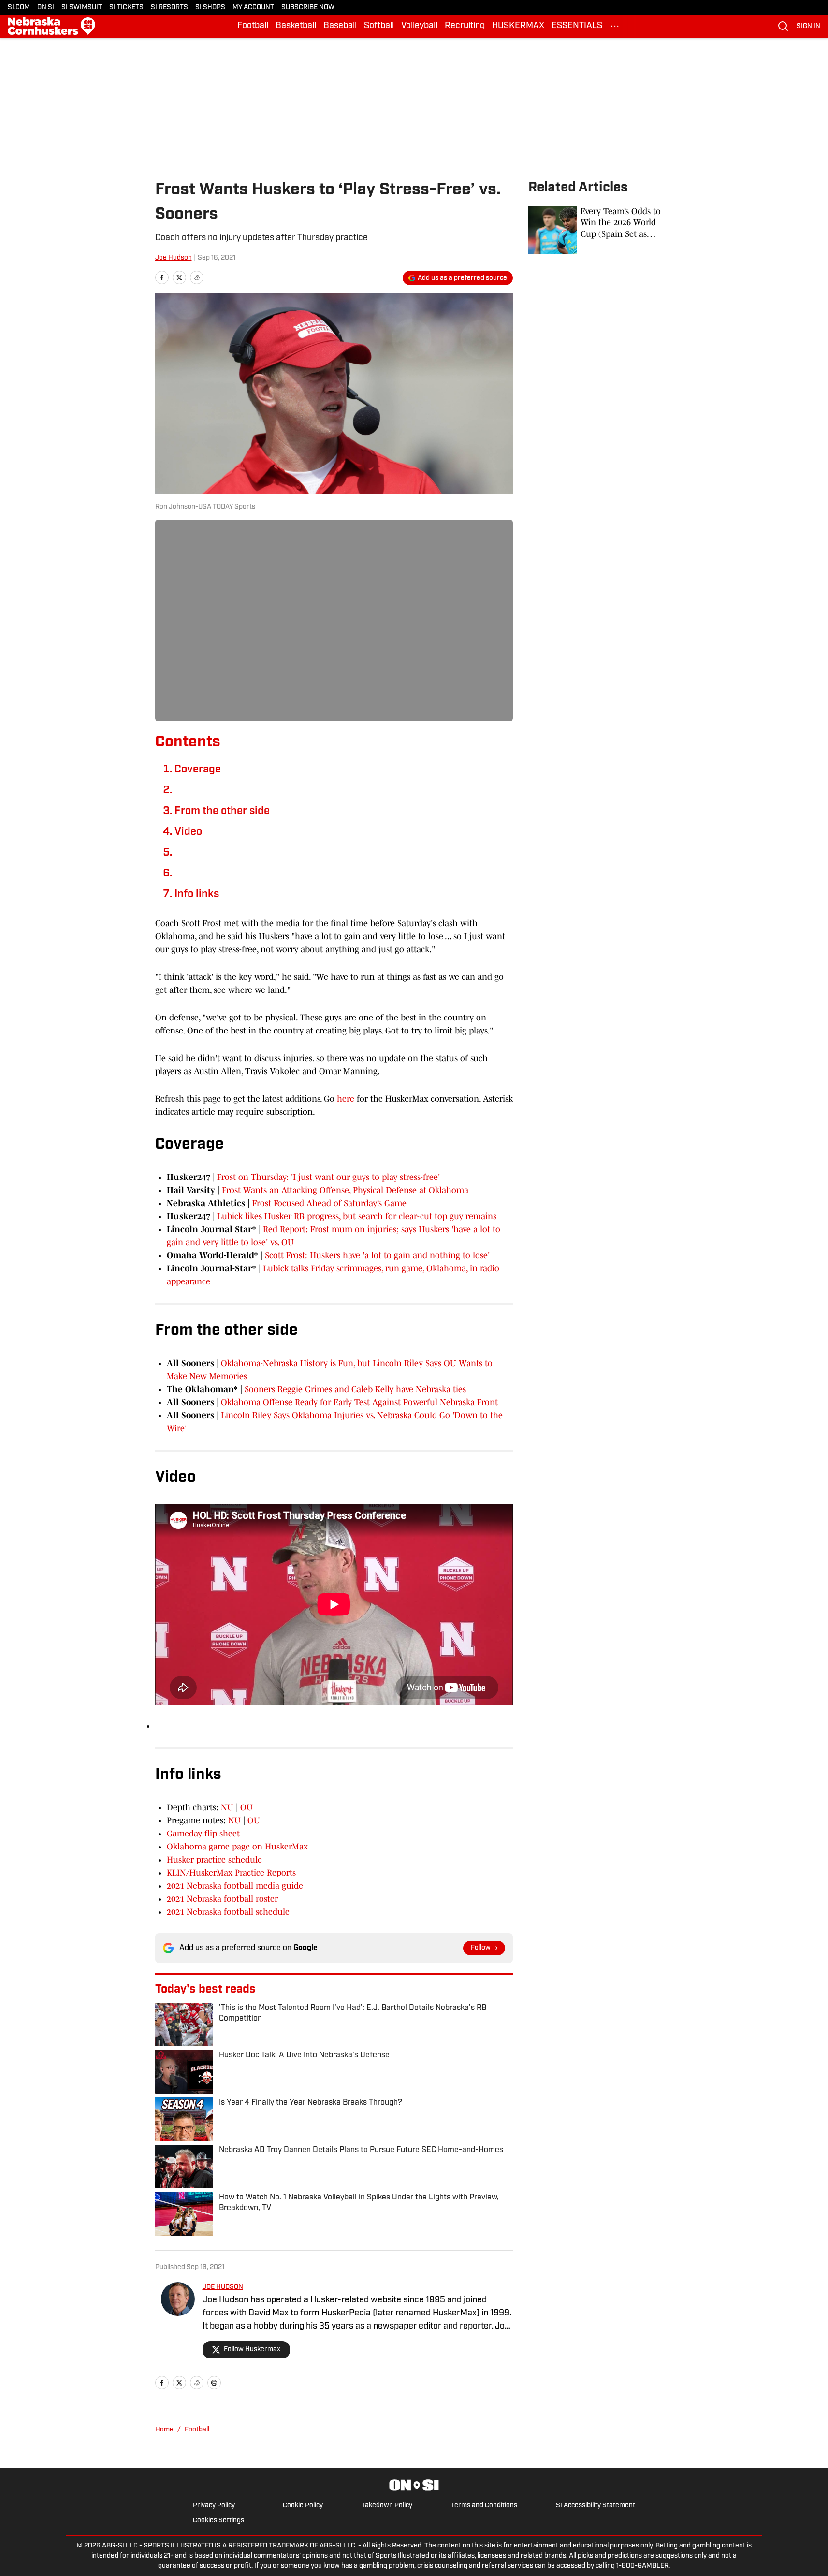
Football (253, 26)
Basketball (296, 26)
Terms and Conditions (484, 2506)
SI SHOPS (210, 7)
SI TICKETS (126, 7)
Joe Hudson (174, 258)
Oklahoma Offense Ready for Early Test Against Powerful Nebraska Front (359, 1402)
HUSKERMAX (518, 26)
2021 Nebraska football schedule (228, 1912)
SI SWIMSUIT (82, 7)
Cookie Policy (303, 2506)
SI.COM (19, 7)
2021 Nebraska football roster (222, 1899)
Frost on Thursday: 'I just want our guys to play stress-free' (328, 1177)
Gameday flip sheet (203, 1834)
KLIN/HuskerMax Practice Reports (231, 1873)
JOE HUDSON (223, 2287)
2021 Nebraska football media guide (235, 1886)
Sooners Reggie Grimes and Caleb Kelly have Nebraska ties (355, 1389)
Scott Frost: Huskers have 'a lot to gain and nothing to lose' (377, 1255)
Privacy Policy (214, 2506)
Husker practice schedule (214, 1860)
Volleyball (419, 26)
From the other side (222, 811)
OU (247, 1807)
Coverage (198, 770)
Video (188, 832)
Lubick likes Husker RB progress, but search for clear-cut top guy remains (357, 1216)
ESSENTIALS (577, 26)
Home (164, 2430)
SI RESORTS (169, 7)
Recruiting (465, 26)
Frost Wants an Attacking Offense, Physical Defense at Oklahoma (345, 1190)
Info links (197, 895)
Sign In (808, 26)
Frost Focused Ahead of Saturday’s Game (329, 1203)
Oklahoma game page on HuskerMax (237, 1847)
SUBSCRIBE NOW (308, 7)
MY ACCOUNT (253, 7)
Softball (379, 26)
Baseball (340, 26)
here (346, 1099)
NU (227, 1807)
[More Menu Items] (615, 26)
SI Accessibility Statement (596, 2506)
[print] (214, 2383)
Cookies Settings (218, 2521)
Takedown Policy (387, 2506)
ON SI (46, 7)
